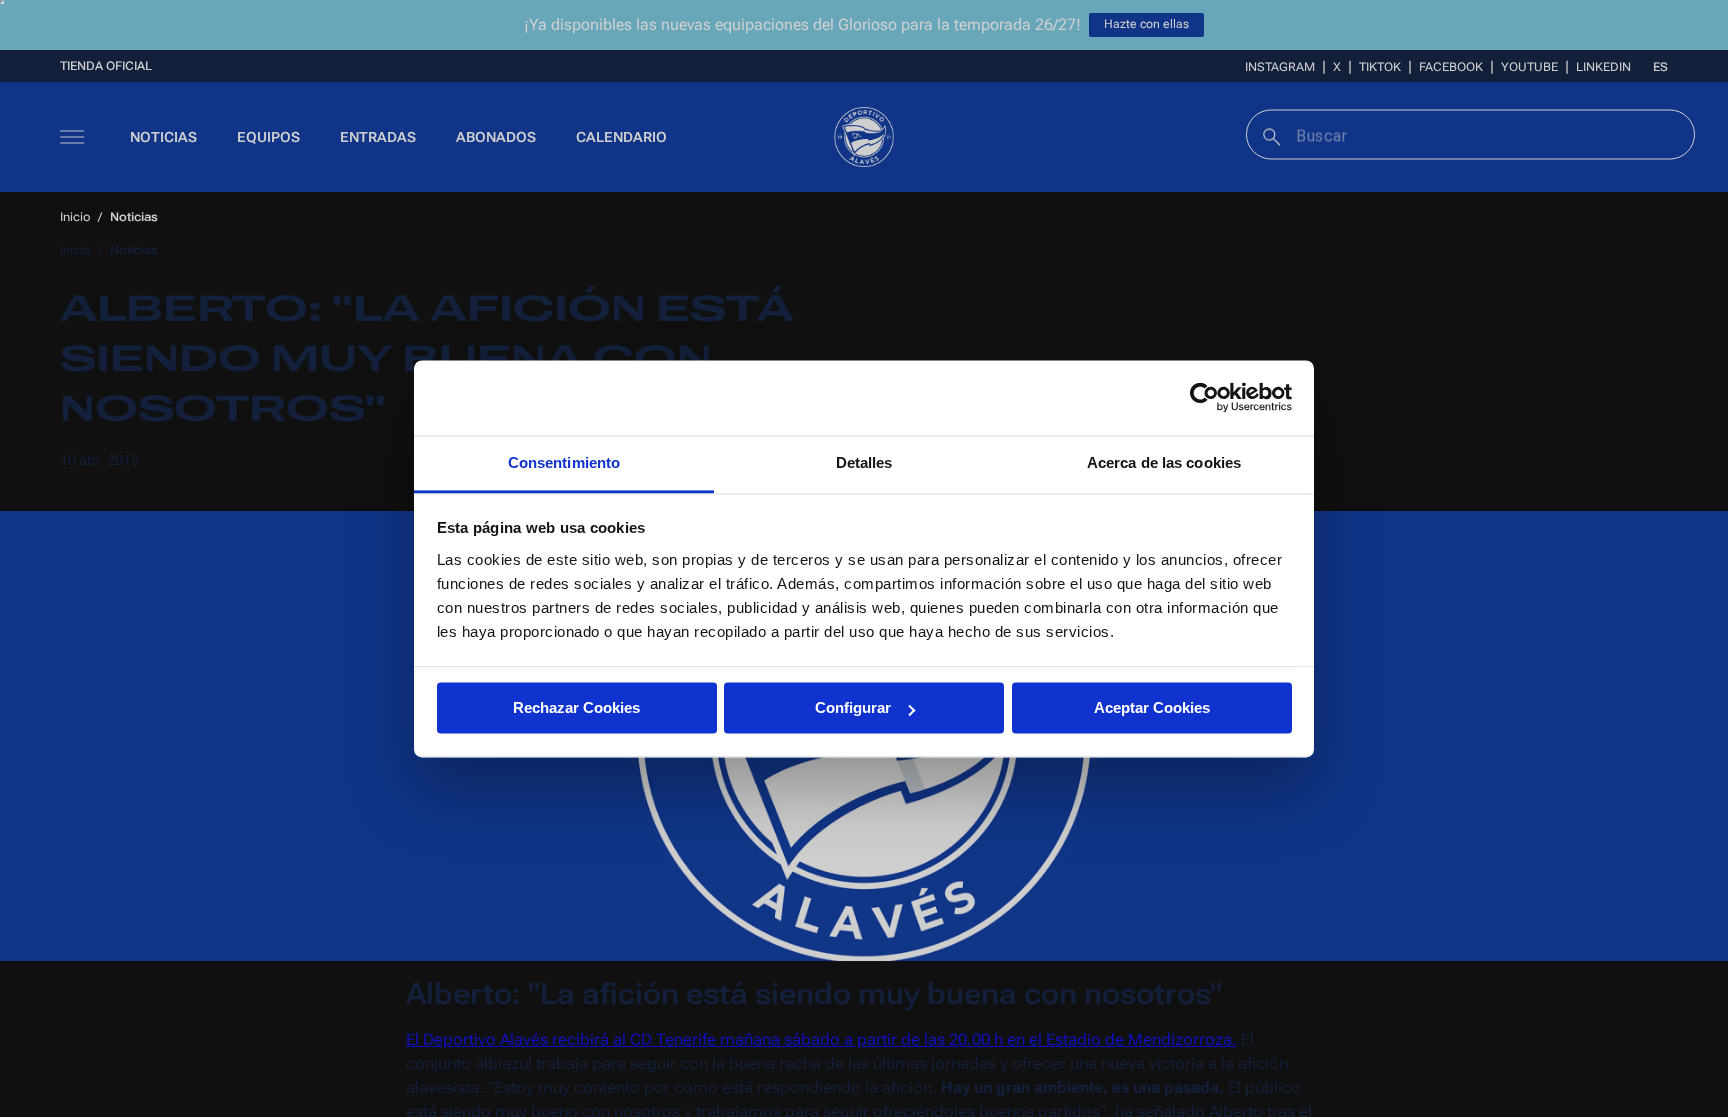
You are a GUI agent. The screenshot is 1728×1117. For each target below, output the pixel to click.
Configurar (853, 707)
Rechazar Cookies (576, 707)
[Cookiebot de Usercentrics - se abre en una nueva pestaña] (1204, 397)
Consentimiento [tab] (564, 462)
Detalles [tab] (864, 462)
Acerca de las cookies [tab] (1164, 462)
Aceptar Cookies (1152, 707)
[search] (1269, 134)
